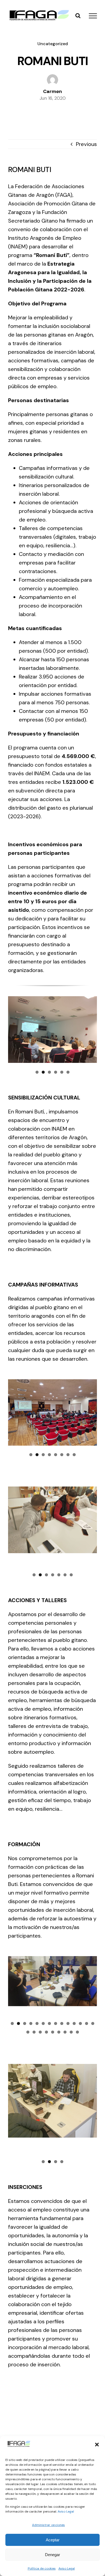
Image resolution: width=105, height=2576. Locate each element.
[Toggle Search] (78, 16)
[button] (97, 2445)
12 (80, 2023)
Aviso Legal (66, 2511)
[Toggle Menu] (93, 16)
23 (77, 2032)
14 (93, 2023)
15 (28, 2032)
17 (40, 2032)
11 (74, 2023)
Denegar (52, 2555)
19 (53, 2032)
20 (59, 2032)
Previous (86, 144)
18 (46, 2032)
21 (65, 2032)
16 (34, 2032)
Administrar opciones (48, 2525)
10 (68, 2023)
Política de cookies (42, 2568)
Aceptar (53, 2540)
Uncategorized (53, 44)
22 (71, 2032)
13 (87, 2023)
